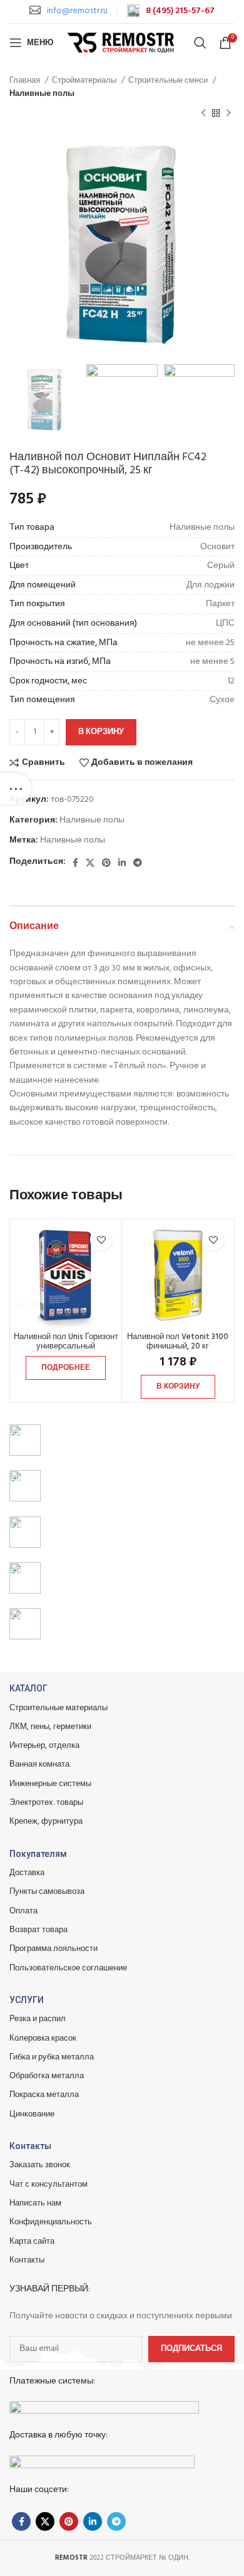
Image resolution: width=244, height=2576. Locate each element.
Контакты (30, 2146)
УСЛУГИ (27, 2000)
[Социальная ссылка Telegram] (138, 863)
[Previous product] (203, 113)
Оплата (23, 1911)
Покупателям (38, 1854)
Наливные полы (42, 94)
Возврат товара (38, 1930)
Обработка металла (47, 2076)
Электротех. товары (46, 1803)
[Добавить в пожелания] (101, 1240)
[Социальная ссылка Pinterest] (106, 863)
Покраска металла (44, 2095)
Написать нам (35, 2203)
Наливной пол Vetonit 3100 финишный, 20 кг (178, 1342)
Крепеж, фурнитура (46, 1822)
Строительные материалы (58, 1708)
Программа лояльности (53, 1949)
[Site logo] (122, 43)
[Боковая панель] (16, 789)
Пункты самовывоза (47, 1892)
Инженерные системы (50, 1784)
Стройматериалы (85, 81)
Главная (26, 81)
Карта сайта (32, 2242)
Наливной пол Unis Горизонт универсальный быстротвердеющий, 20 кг (66, 1347)
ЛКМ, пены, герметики (50, 1727)
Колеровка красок (43, 2038)
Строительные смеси (169, 81)
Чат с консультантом (48, 2184)
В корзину (101, 732)
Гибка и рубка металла (52, 2057)
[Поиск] (200, 43)
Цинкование (32, 2114)
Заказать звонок (40, 2165)
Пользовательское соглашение (68, 1968)
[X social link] (90, 863)
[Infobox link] (69, 11)
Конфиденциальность (51, 2222)
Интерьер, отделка (44, 1746)
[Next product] (228, 113)
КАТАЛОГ (28, 1688)
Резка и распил (38, 2019)
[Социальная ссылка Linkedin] (122, 863)
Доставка (27, 1873)
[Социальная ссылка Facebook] (75, 863)
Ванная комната (39, 1764)
